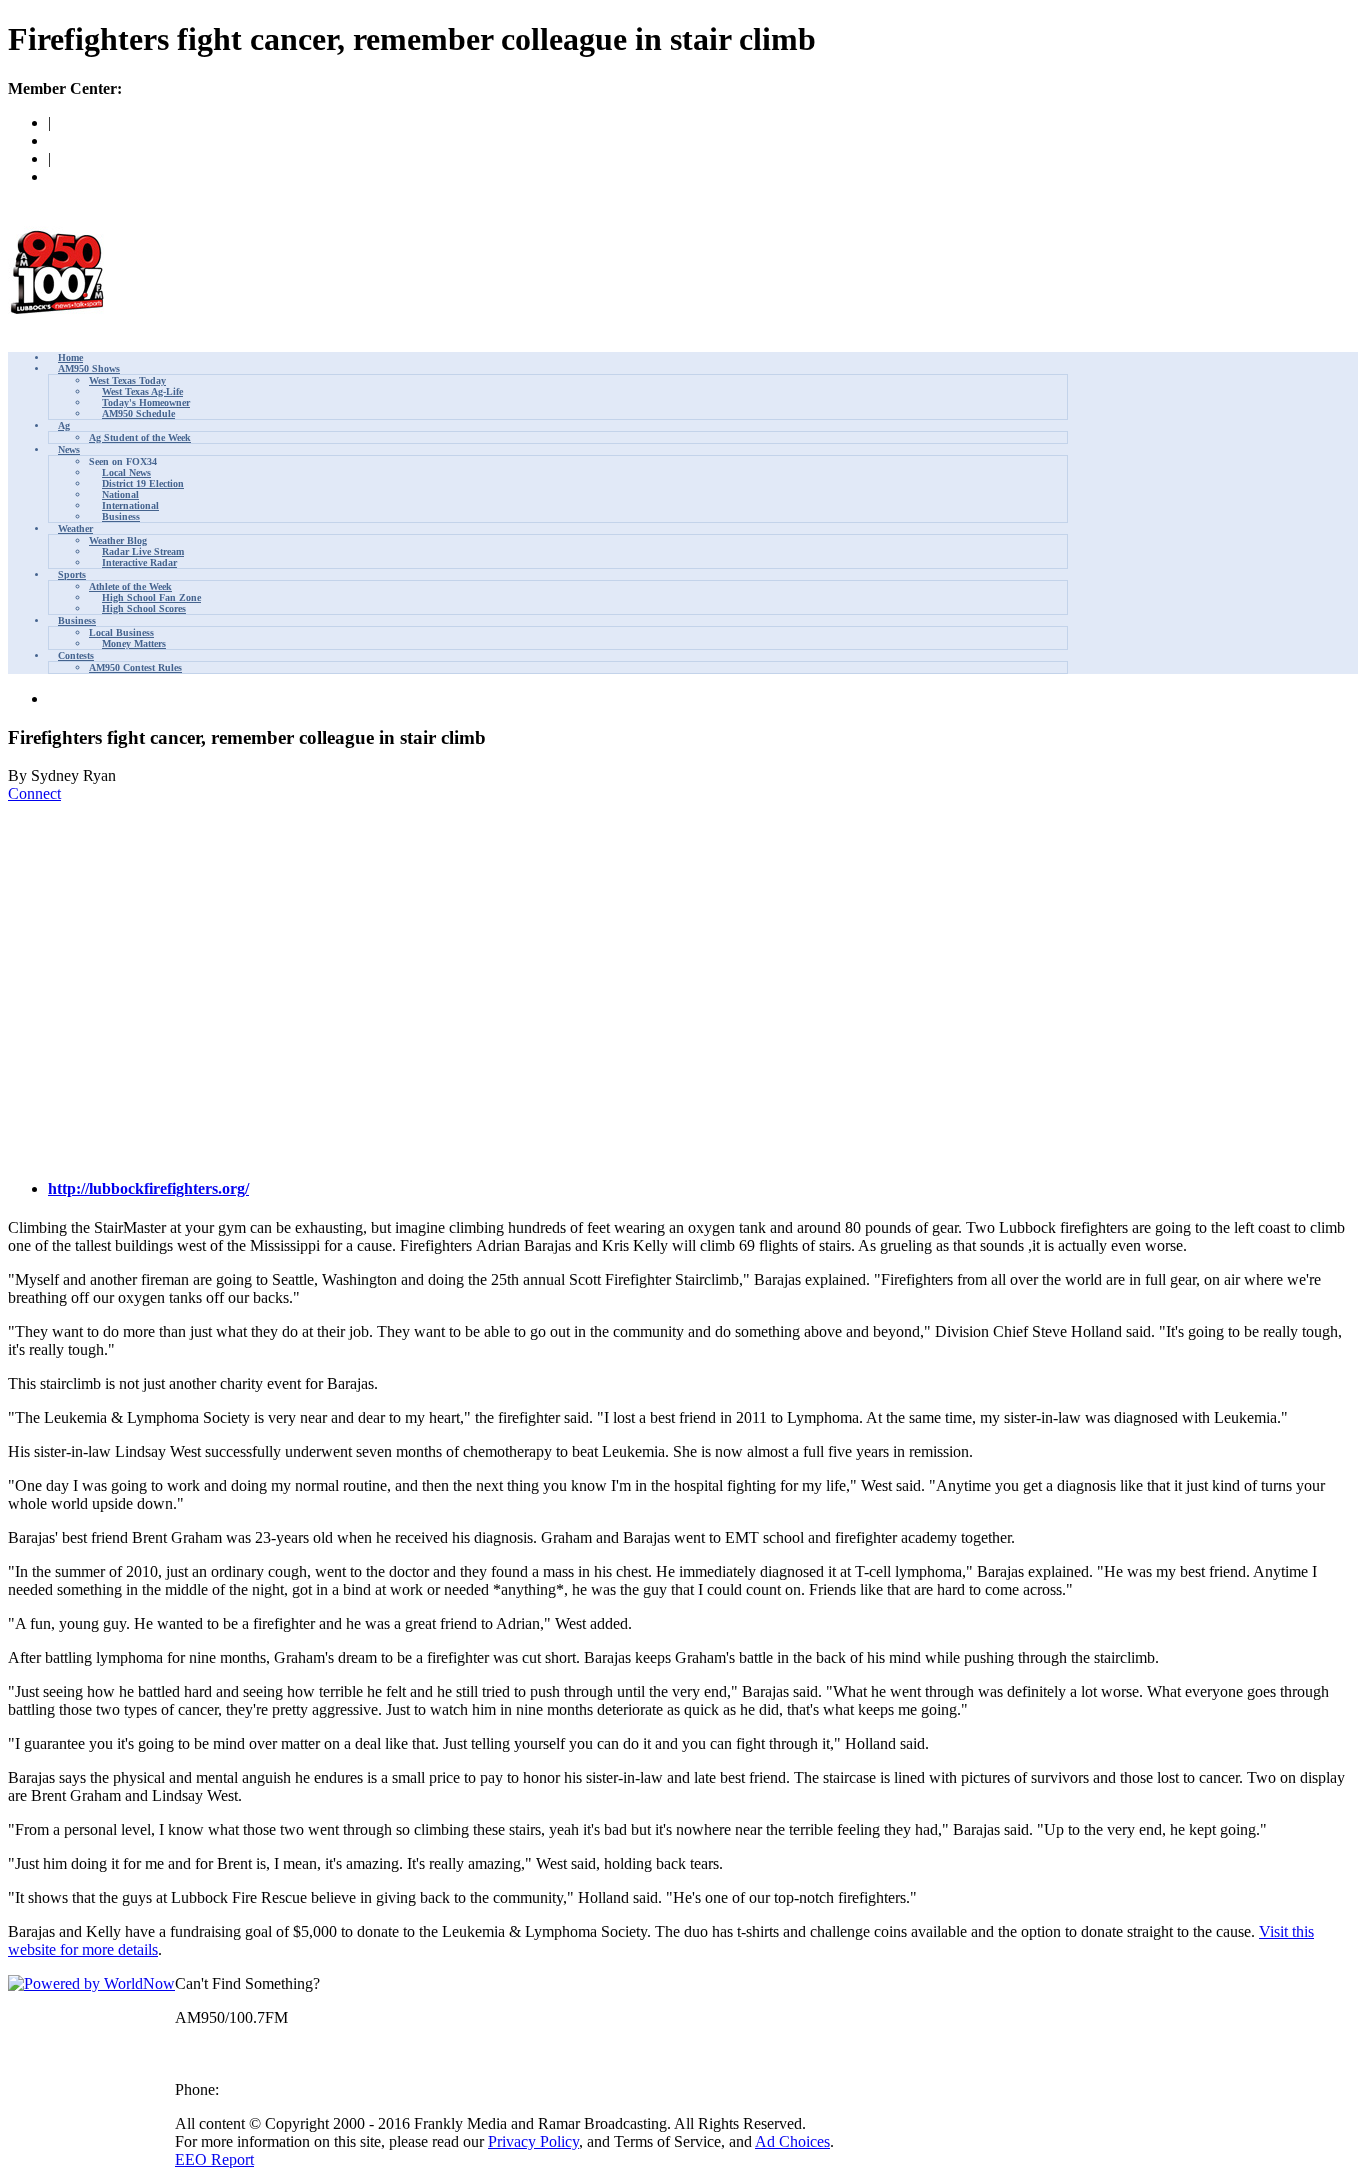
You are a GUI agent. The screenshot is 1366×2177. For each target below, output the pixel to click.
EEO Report (214, 2159)
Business (121, 516)
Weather (75, 528)
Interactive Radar (139, 562)
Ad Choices (792, 2141)
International (130, 505)
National (120, 494)
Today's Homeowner (146, 402)
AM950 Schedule (138, 413)
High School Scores (144, 608)
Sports (72, 574)
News (69, 449)
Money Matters (134, 643)
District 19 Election (143, 483)
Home (70, 357)
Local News (126, 472)
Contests (76, 655)
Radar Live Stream (143, 551)
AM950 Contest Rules (135, 667)
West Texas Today (127, 380)
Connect (34, 793)
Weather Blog (118, 540)
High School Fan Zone (151, 597)
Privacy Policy (533, 2141)
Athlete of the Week (130, 586)
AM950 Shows (89, 368)
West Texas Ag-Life (142, 391)
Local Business (121, 632)
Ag (64, 425)
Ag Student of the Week (140, 437)
